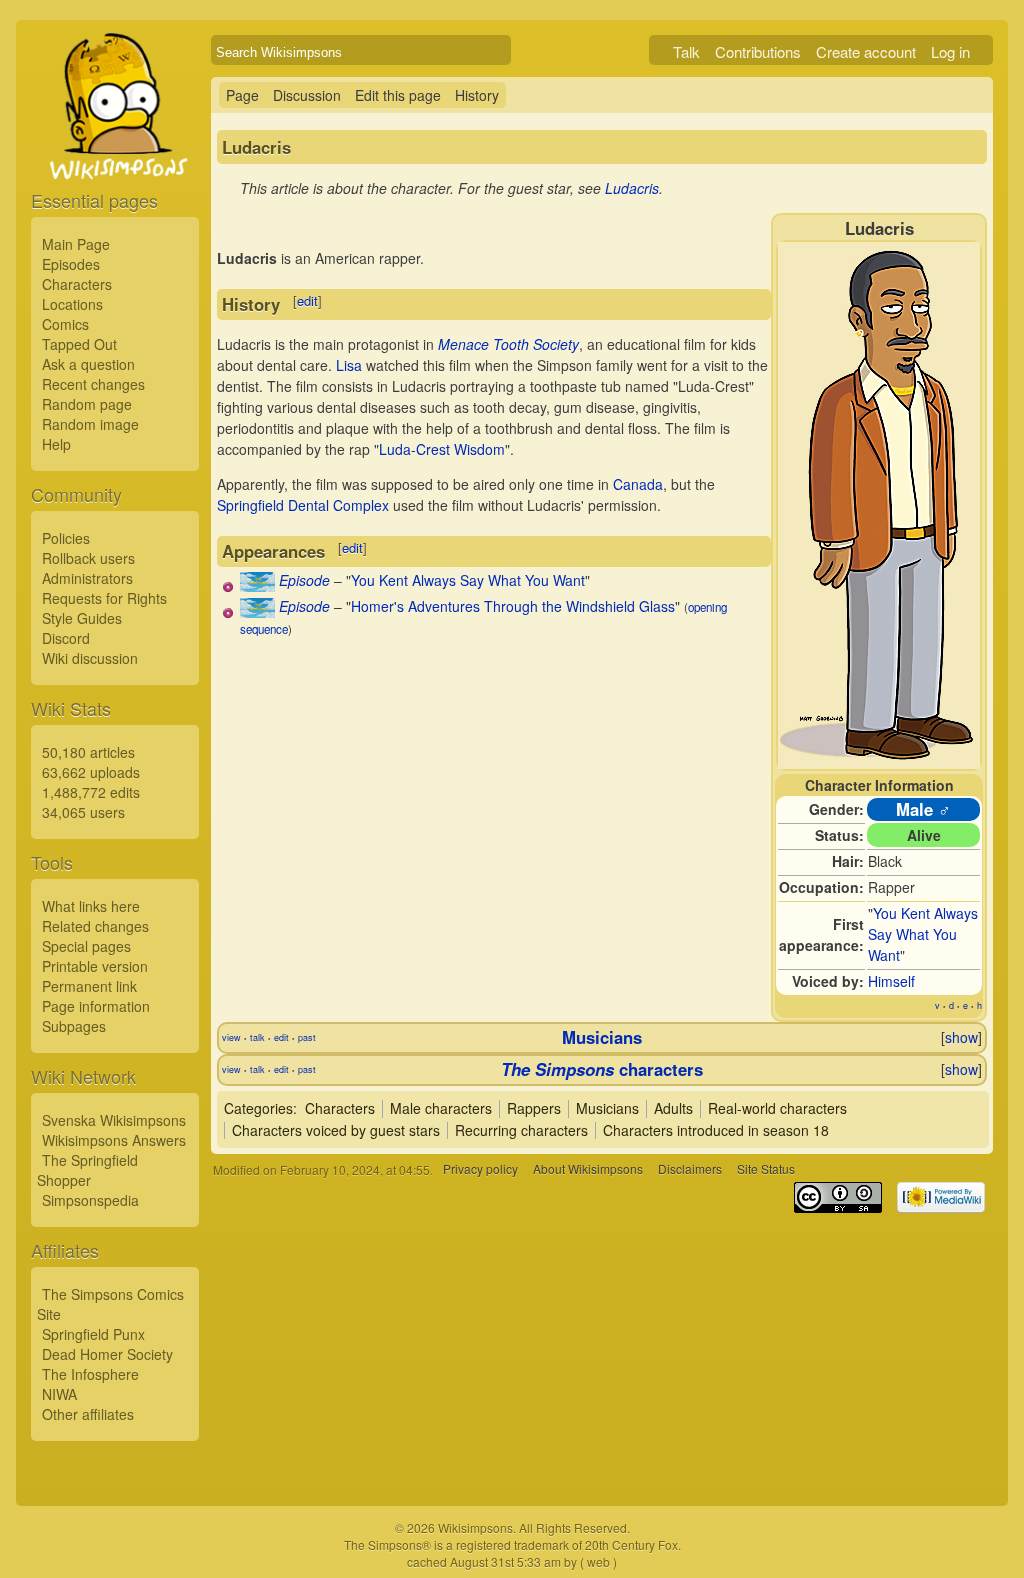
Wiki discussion (90, 658)
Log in (950, 51)
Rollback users (88, 558)
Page (242, 95)
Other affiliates (88, 1414)
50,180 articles (88, 752)
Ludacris (632, 188)
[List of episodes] (257, 586)
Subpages (74, 1026)
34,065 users (83, 812)
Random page (87, 404)
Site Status (766, 1169)
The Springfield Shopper (87, 1170)
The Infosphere (90, 1374)
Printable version (95, 966)
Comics (65, 324)
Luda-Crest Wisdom (442, 449)
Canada (638, 484)
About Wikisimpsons (588, 1169)
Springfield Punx (93, 1334)
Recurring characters (521, 1130)
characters (602, 1069)
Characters (77, 284)
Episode (304, 580)
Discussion (307, 95)
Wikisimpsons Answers (114, 1140)
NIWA (59, 1394)
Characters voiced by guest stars (336, 1130)
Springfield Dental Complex (303, 505)
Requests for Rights (104, 598)
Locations (72, 304)
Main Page (76, 244)
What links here (91, 906)
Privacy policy (480, 1169)
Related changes (95, 926)
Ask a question (88, 364)
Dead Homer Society (107, 1354)
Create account (866, 51)
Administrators (87, 578)
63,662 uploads (91, 772)
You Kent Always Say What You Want (923, 934)
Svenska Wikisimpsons (114, 1120)
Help (56, 444)
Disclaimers (690, 1169)
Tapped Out (79, 344)
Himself (891, 981)
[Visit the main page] (115, 152)
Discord (66, 638)
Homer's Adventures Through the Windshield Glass (513, 606)
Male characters (441, 1108)
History (477, 95)
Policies (66, 538)
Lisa (349, 365)
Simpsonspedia (90, 1200)
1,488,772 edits (91, 792)
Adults (673, 1108)
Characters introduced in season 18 (716, 1130)
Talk (686, 51)
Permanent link (89, 986)
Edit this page (398, 95)
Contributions (758, 51)
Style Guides (82, 618)
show (961, 1037)
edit (307, 300)
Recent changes (93, 384)
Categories (258, 1108)
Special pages (86, 946)
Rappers (534, 1108)
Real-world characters (777, 1108)
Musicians (602, 1037)
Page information (96, 1006)
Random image (90, 424)
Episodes (71, 264)
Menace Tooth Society (508, 344)
